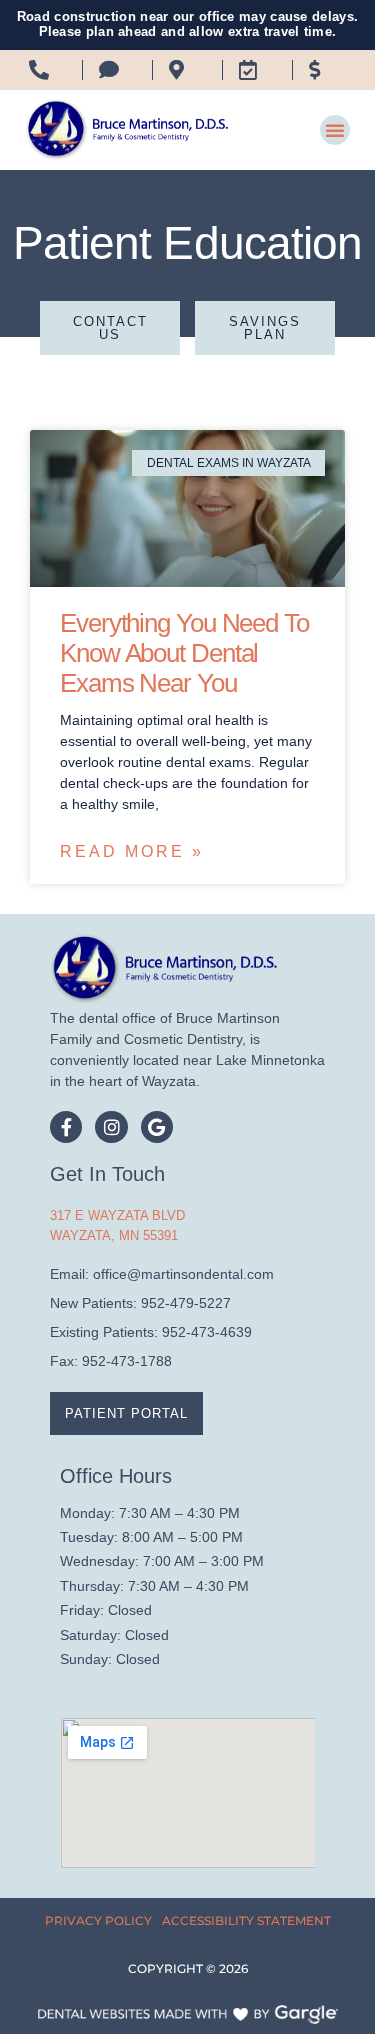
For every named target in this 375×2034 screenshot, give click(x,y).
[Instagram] (111, 1127)
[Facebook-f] (66, 1127)
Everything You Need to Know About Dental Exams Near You (184, 653)
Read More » (132, 851)
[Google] (157, 1127)
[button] (335, 130)
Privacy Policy (98, 1920)
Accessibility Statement (246, 1920)
